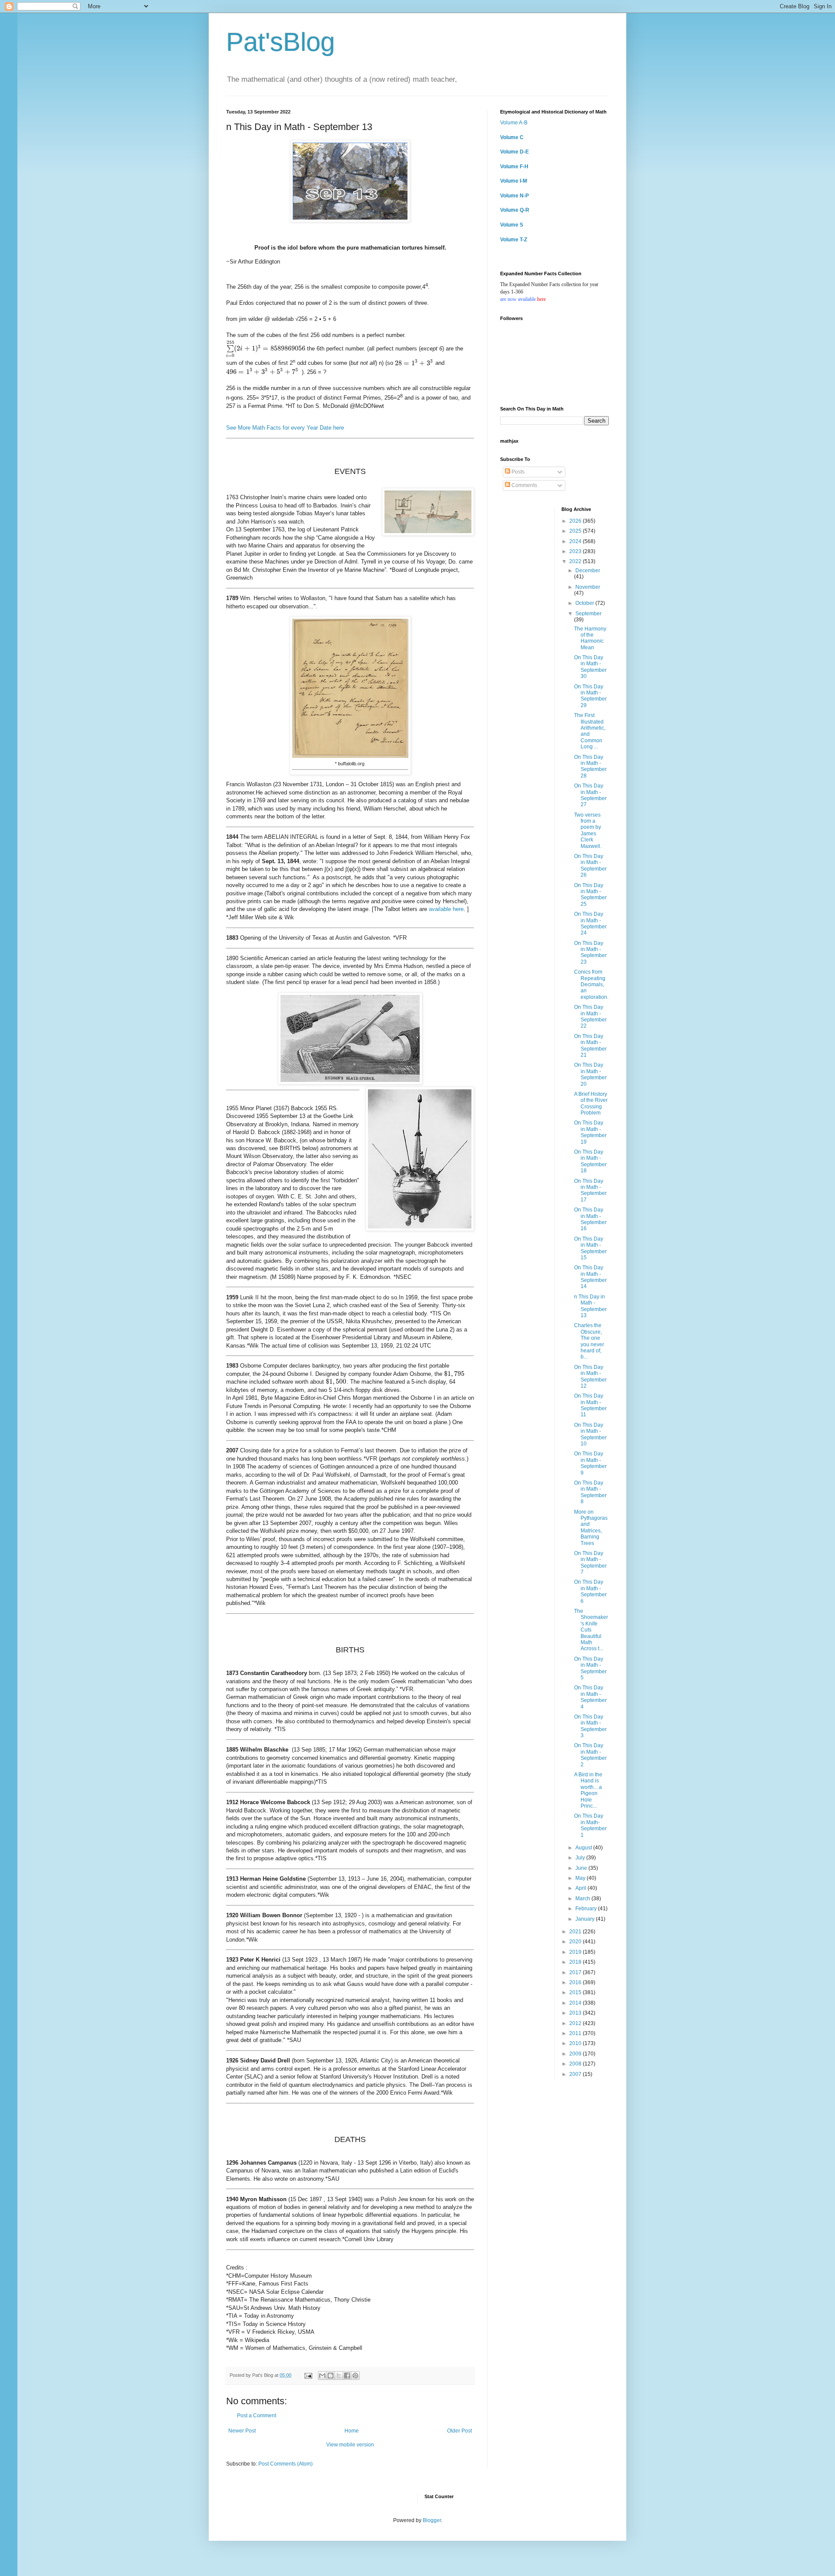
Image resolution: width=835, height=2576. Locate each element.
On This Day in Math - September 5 (590, 1668)
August (584, 1848)
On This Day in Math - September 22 (590, 1016)
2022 (576, 561)
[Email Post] (308, 2375)
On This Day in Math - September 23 (590, 953)
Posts (517, 472)
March (583, 1899)
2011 (576, 2033)
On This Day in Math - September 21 (590, 1046)
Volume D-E (514, 152)
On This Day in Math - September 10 (590, 1434)
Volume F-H (514, 167)
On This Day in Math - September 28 (590, 766)
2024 (576, 541)
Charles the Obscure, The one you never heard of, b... (589, 1341)
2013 (576, 2013)
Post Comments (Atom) (286, 2464)
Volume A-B (514, 123)
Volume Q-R (515, 210)
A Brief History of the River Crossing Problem (591, 1103)
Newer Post (242, 2431)
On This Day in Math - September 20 (590, 1074)
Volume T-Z (514, 240)
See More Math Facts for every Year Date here (285, 428)
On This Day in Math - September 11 (590, 1405)
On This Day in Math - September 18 (590, 1161)
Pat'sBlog (281, 42)
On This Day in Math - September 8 (590, 1492)
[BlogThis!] (331, 2376)
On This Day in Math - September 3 (590, 1726)
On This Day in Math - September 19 (590, 1132)
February (587, 1909)
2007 (576, 2074)
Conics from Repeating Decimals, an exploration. (591, 984)
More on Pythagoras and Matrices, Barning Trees (591, 1528)
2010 (576, 2043)
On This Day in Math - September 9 (590, 1463)
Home (352, 2431)
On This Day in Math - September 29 (590, 696)
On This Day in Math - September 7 (590, 1563)
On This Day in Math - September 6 (590, 1591)
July (581, 1858)
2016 (576, 1982)
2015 (576, 1992)
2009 (576, 2054)
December (588, 571)
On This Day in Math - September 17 (590, 1190)
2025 (576, 531)
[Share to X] (339, 2376)
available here (446, 909)
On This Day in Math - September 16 (590, 1219)
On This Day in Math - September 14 (590, 1277)
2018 (576, 1962)
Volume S (512, 225)
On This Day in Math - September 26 (590, 866)
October (585, 603)
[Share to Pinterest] (355, 2376)
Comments (524, 485)
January (586, 1919)
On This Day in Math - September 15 (590, 1248)
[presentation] (266, 349)
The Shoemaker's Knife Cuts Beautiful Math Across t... (591, 1630)
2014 (576, 2003)
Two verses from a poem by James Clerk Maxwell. (588, 831)
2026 (576, 521)
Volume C (512, 137)
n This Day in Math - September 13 (590, 1306)
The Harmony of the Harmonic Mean (590, 638)
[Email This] (322, 2376)
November (588, 587)
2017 (576, 1972)
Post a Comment (257, 2416)
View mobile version (350, 2445)
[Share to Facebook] (347, 2376)
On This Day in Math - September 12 (590, 1376)
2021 (576, 1932)
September (588, 614)
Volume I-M (514, 181)
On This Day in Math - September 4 (590, 1697)
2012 (576, 2023)
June (582, 1868)
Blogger (432, 2520)
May (581, 1878)
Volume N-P (514, 196)
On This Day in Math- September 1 (590, 1825)
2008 (576, 2064)
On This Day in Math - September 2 (590, 1755)
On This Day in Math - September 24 (590, 923)
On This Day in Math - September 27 (590, 795)
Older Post (459, 2431)
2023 (576, 551)
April (581, 1888)
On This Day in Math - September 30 (590, 667)
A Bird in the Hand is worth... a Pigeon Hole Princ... (588, 1790)
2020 (576, 1942)
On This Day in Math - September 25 (590, 895)
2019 (576, 1952)
